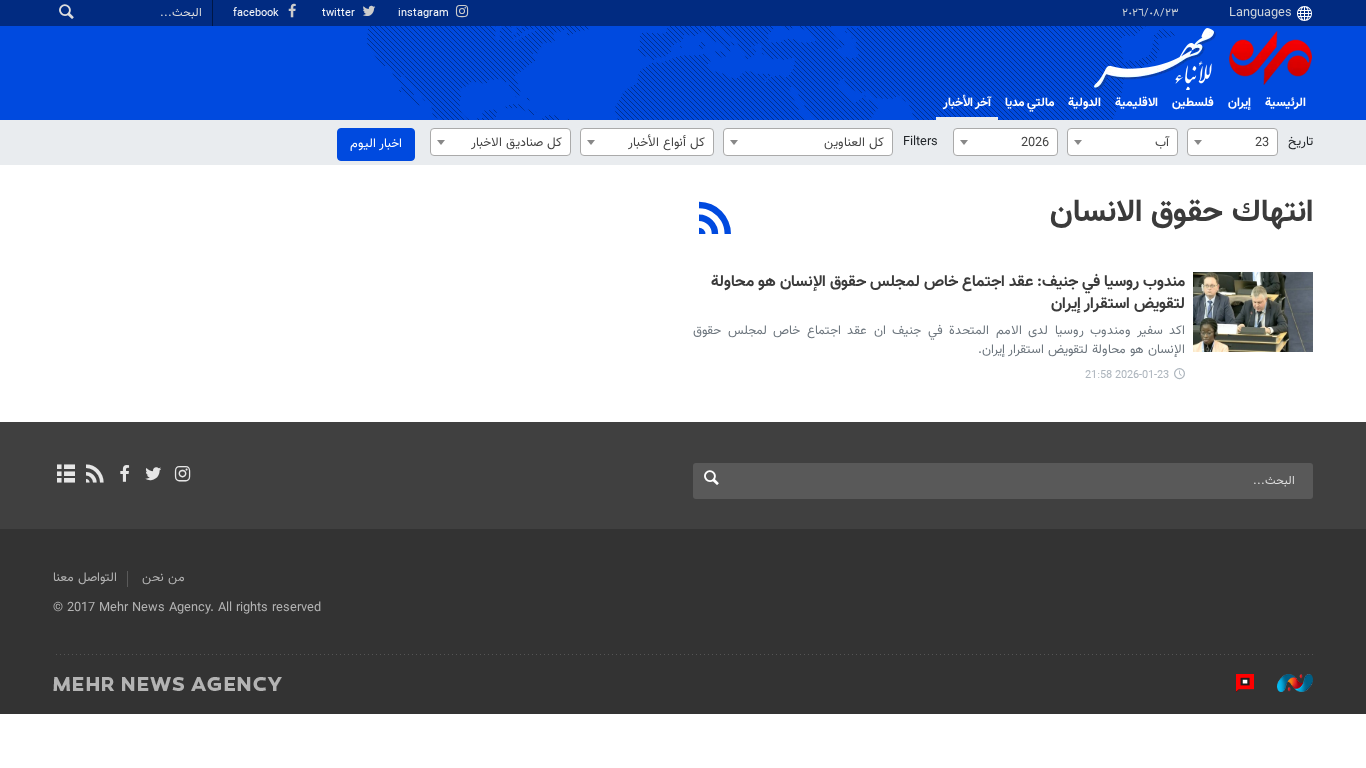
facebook (257, 13)
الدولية (1084, 103)
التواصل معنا (85, 578)
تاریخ (1300, 142)
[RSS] (715, 221)
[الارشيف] (65, 476)
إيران (1239, 103)
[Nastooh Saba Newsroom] (1285, 683)
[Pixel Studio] (1235, 683)
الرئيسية (1285, 103)
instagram (425, 13)
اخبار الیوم (376, 144)
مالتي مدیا (1029, 103)
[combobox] (1232, 142)
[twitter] (153, 476)
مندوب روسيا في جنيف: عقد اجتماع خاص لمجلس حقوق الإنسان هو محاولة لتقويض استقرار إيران (948, 294)
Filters (920, 142)
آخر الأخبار (967, 103)
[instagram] (182, 476)
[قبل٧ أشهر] (1253, 312)
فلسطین (1193, 103)
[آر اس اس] (94, 476)
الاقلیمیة (1136, 103)
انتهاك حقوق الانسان (1181, 213)
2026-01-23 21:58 (1127, 375)
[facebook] (123, 476)
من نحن (163, 578)
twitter (340, 13)
